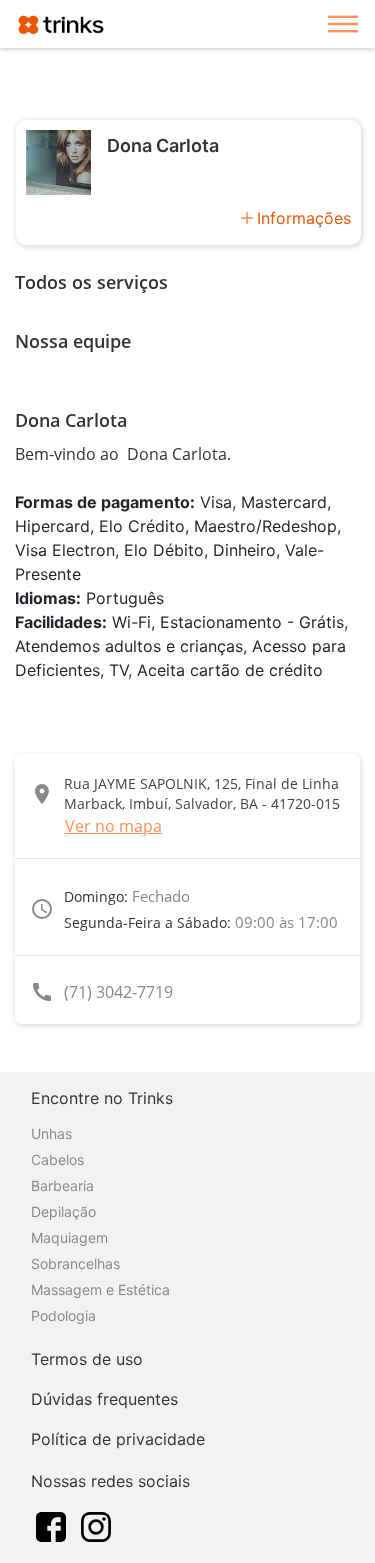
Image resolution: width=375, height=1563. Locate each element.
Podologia (63, 1315)
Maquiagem (69, 1237)
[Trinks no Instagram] (96, 1525)
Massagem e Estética (100, 1289)
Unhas (51, 1133)
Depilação (63, 1211)
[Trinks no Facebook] (51, 1525)
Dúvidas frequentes (104, 1399)
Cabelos (57, 1159)
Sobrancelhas (75, 1263)
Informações (304, 218)
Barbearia (62, 1185)
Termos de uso (87, 1359)
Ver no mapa (113, 826)
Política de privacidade (118, 1439)
